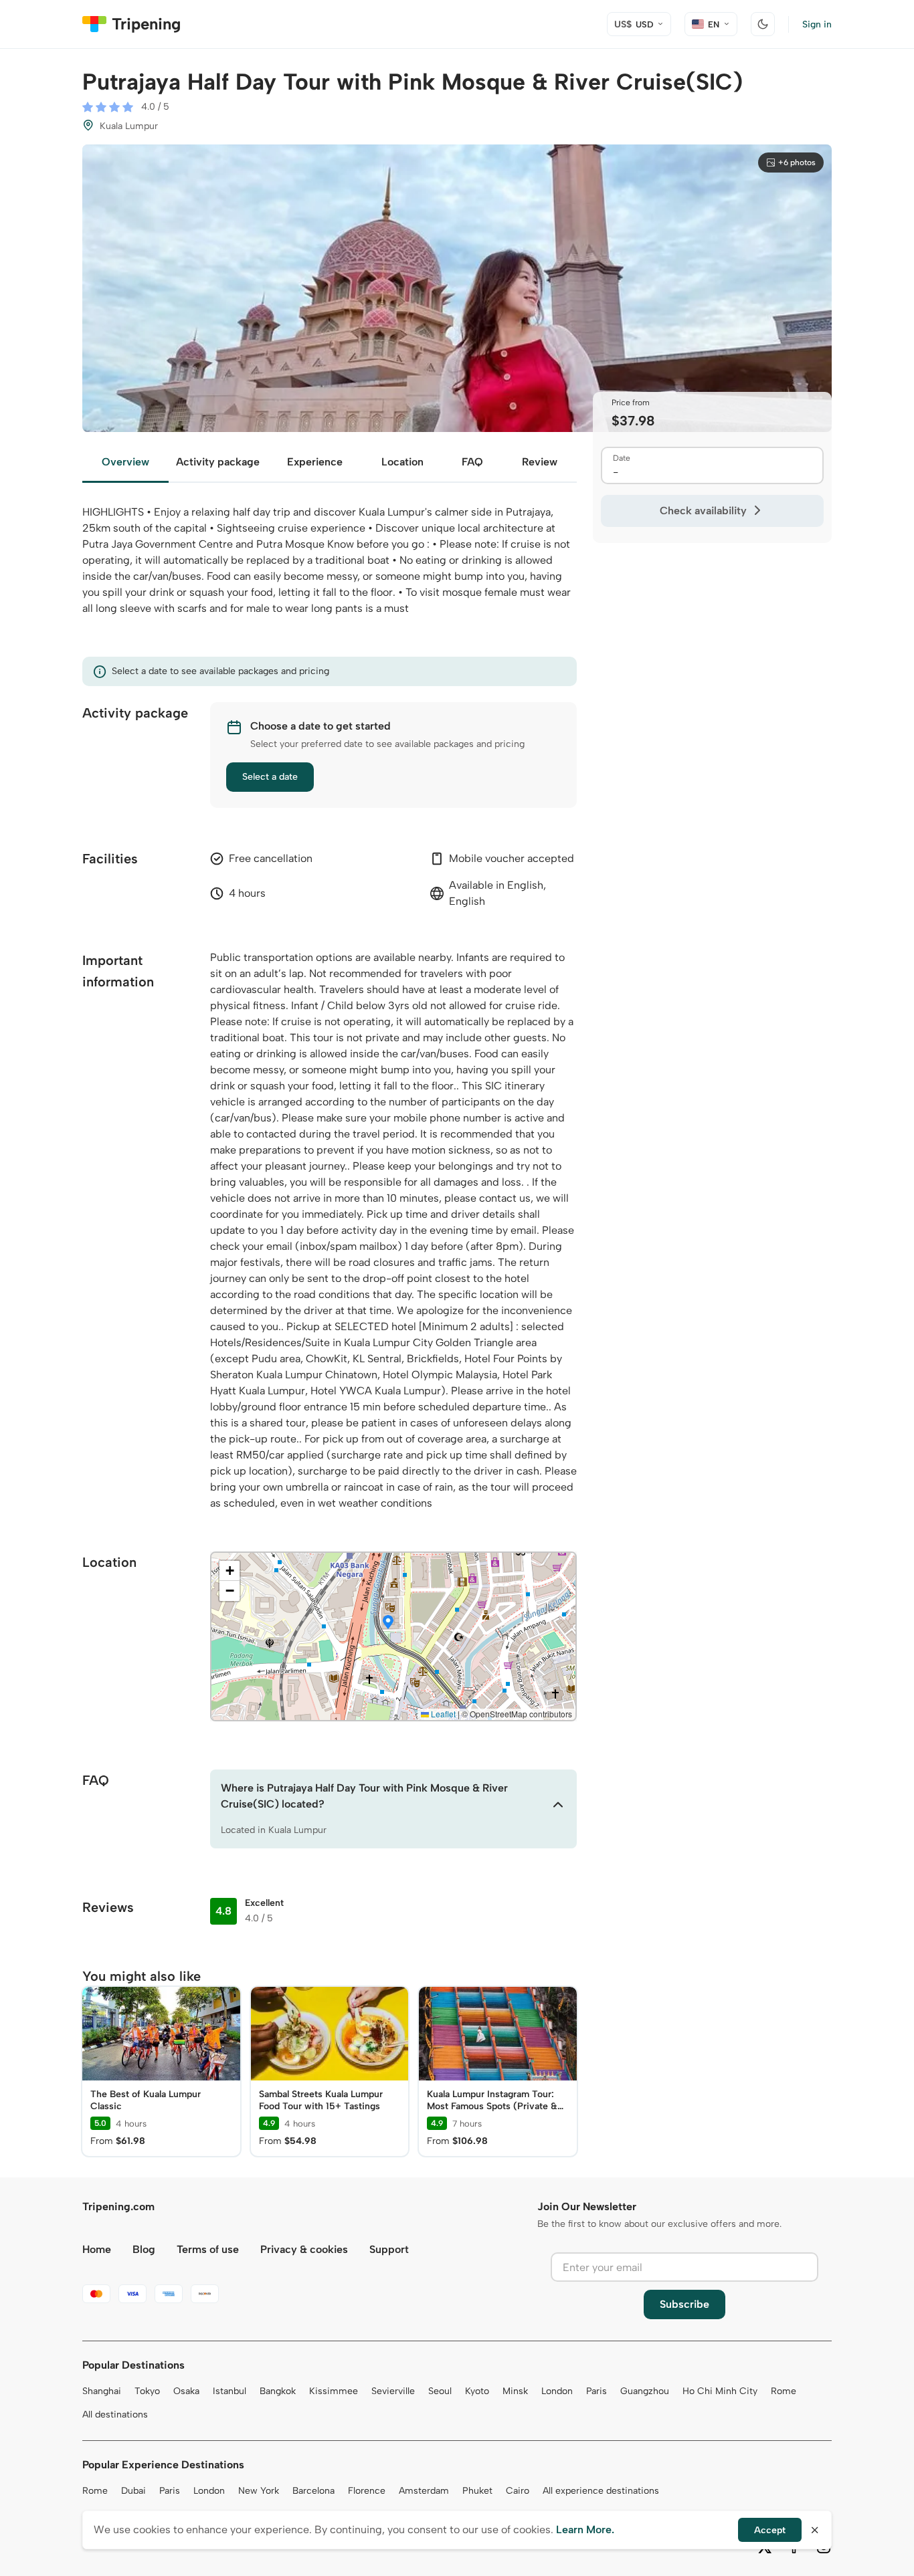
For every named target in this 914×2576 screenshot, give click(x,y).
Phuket (477, 2491)
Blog (144, 2249)
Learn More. (585, 2530)
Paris (597, 2391)
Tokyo (147, 2391)
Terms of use (208, 2249)
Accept (770, 2530)
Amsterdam (424, 2491)
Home (97, 2249)
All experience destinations (601, 2491)
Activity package (218, 462)
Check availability (703, 511)
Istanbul (230, 2391)
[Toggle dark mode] (763, 24)
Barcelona (313, 2491)
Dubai (133, 2491)
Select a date (270, 777)
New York (259, 2491)
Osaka (186, 2391)
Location (402, 462)
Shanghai (102, 2391)
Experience (315, 462)
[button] (388, 1623)
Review (540, 462)
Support (389, 2249)
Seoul (440, 2391)
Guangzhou (645, 2391)
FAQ (472, 462)
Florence (367, 2491)
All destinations (115, 2414)
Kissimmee (334, 2391)
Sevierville (393, 2391)
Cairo (518, 2491)
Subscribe (684, 2304)
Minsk (515, 2391)
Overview (125, 462)
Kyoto (477, 2391)
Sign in (817, 24)
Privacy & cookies (304, 2249)
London (557, 2391)
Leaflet (442, 1714)
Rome (784, 2391)
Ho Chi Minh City (720, 2391)
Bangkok (278, 2391)
